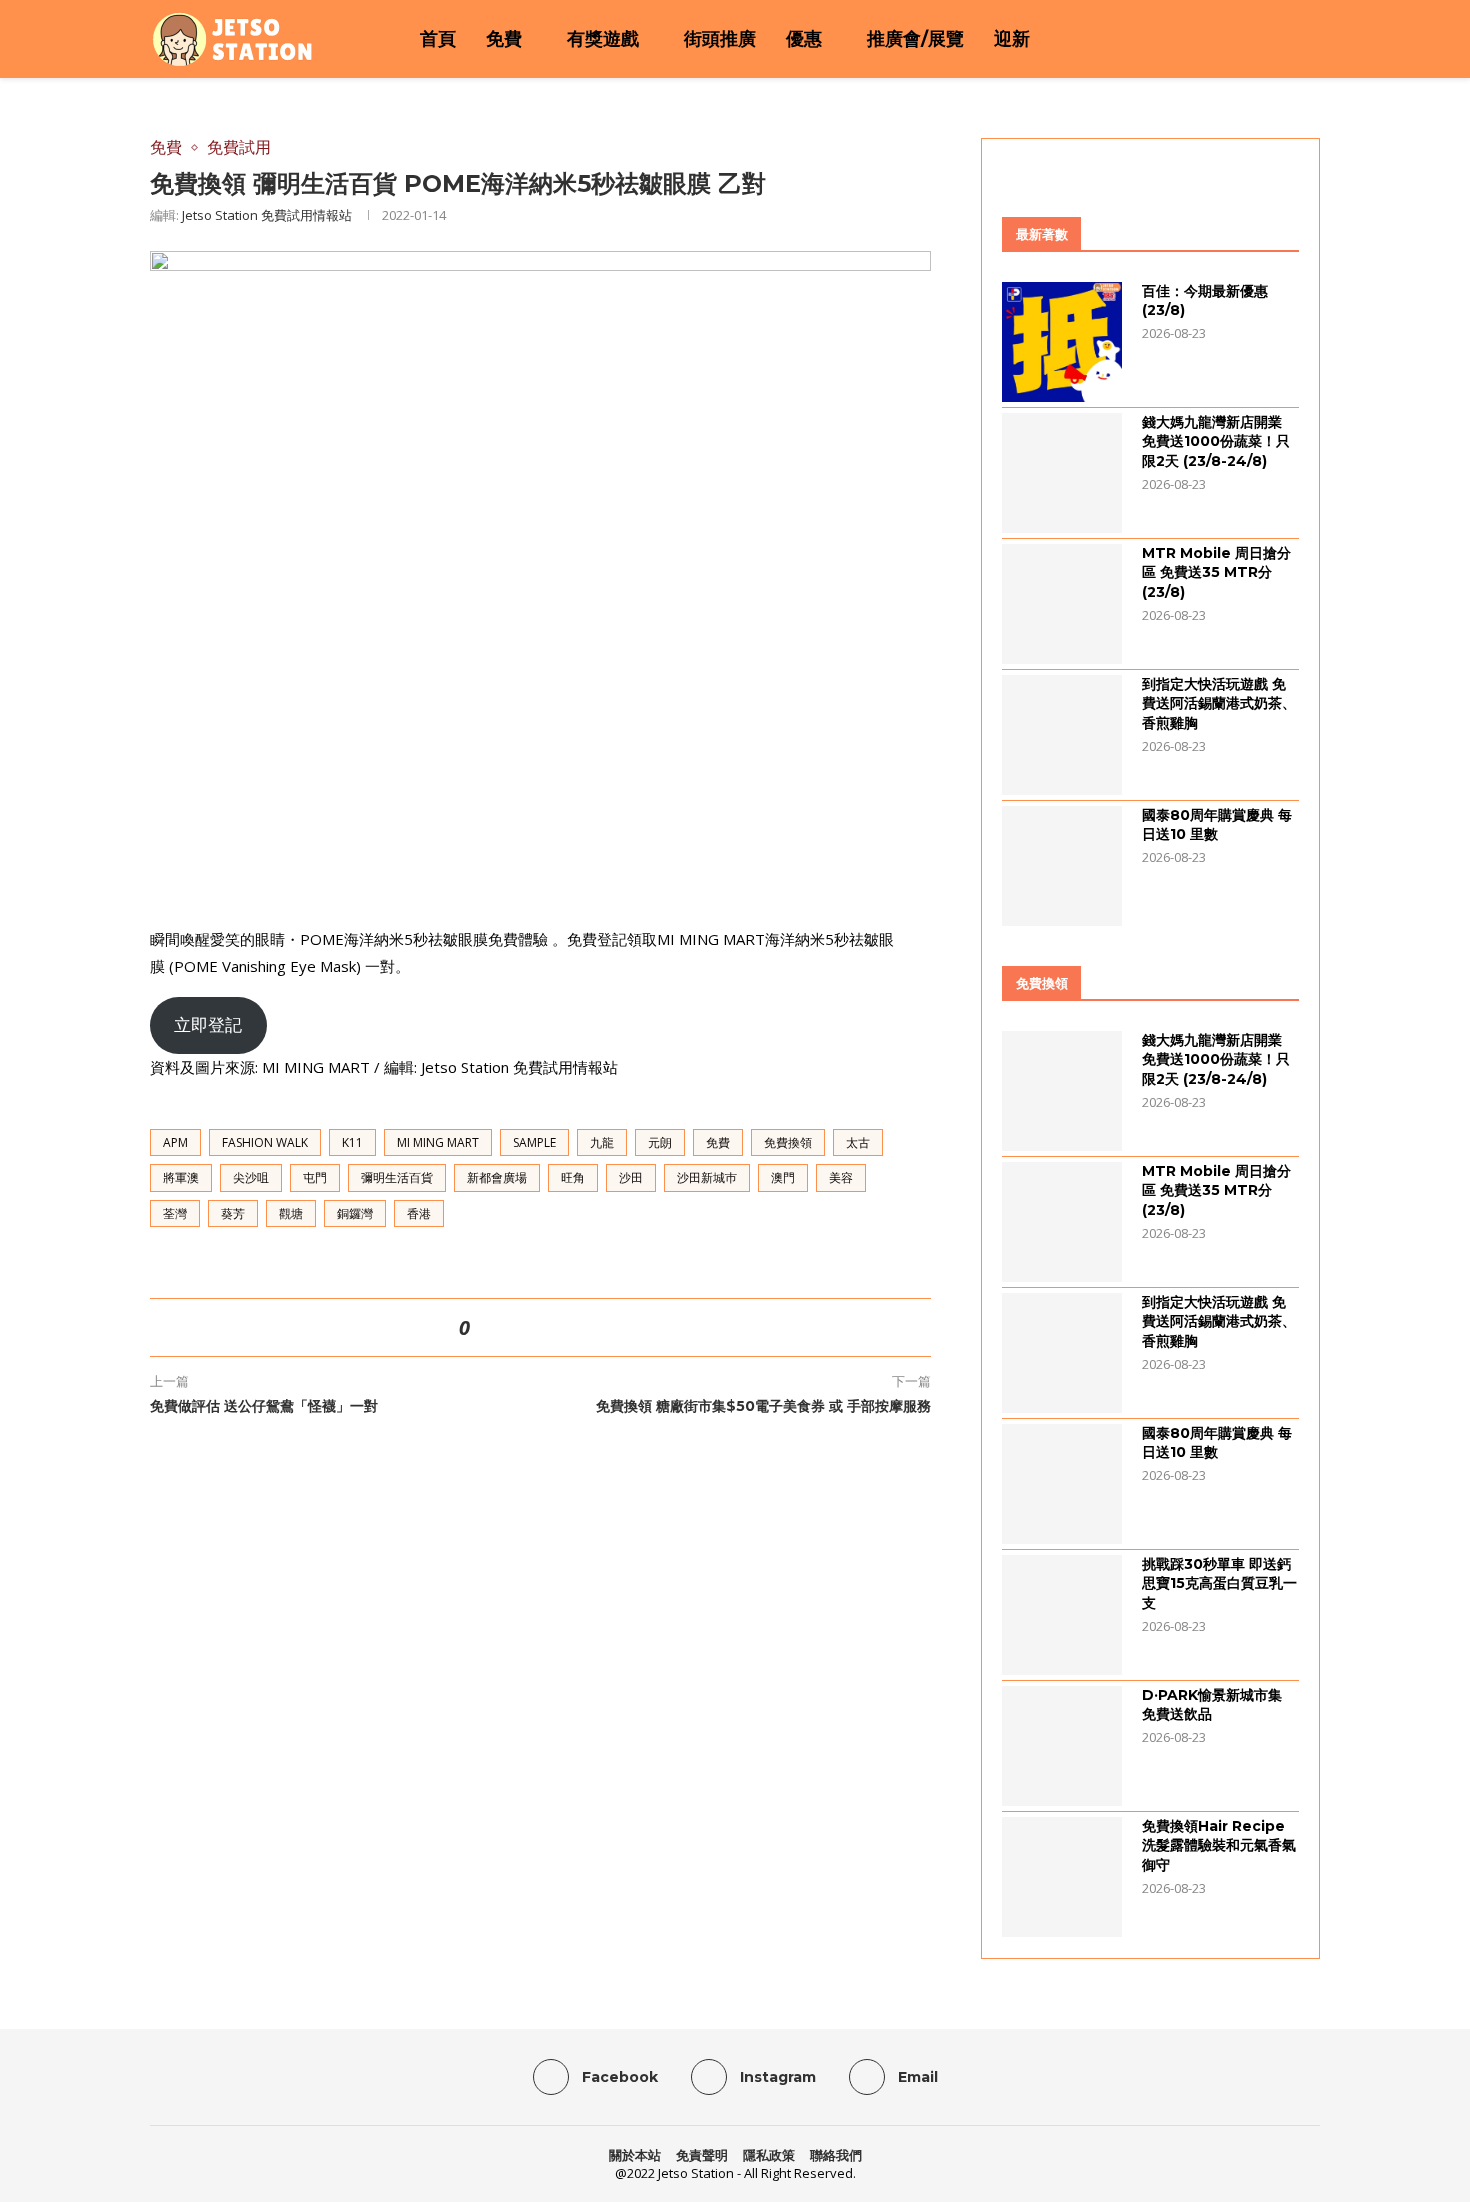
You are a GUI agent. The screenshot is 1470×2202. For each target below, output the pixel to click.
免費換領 (788, 1142)
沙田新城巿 (707, 1177)
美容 (841, 1177)
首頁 (438, 39)
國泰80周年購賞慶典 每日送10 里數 (1217, 825)
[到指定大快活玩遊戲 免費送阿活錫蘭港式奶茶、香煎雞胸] (1062, 735)
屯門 (315, 1177)
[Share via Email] (606, 1327)
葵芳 (233, 1213)
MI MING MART (438, 1142)
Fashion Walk (265, 1142)
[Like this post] (483, 1327)
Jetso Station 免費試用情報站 (267, 215)
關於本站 (635, 2155)
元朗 (660, 1142)
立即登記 (208, 1024)
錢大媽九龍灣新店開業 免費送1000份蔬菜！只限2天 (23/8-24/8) (1216, 441)
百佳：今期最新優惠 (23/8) (1205, 301)
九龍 (602, 1142)
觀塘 (291, 1213)
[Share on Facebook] (510, 1327)
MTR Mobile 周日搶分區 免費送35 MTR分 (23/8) (1216, 572)
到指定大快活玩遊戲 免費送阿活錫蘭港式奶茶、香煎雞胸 (1219, 703)
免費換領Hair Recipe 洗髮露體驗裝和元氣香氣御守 (1219, 1845)
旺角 (573, 1177)
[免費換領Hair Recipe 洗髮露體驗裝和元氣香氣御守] (1062, 1877)
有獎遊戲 (603, 39)
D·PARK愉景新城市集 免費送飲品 (1212, 1705)
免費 (504, 39)
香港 (419, 1213)
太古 (858, 1142)
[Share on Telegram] (582, 1327)
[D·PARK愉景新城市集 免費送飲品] (1062, 1746)
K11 (352, 1142)
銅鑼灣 (355, 1213)
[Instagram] (1257, 39)
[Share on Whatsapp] (558, 1327)
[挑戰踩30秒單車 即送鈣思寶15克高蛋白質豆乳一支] (1062, 1615)
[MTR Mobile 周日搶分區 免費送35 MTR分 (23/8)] (1062, 604)
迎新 (1012, 39)
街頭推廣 (720, 39)
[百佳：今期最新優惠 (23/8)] (1062, 342)
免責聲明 (702, 2155)
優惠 (804, 39)
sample (534, 1142)
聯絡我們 (836, 2155)
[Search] (1310, 39)
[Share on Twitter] (534, 1327)
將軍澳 (181, 1177)
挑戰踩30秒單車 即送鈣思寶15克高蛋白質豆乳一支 (1219, 1583)
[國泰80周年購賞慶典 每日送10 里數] (1062, 866)
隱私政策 (769, 2155)
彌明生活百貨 (397, 1177)
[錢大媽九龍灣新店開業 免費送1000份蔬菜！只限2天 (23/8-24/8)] (1062, 473)
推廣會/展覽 (915, 39)
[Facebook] (1231, 39)
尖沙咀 (251, 1177)
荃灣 (175, 1213)
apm (175, 1142)
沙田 (631, 1177)
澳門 (783, 1177)
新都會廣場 (497, 1177)
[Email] (1283, 39)
